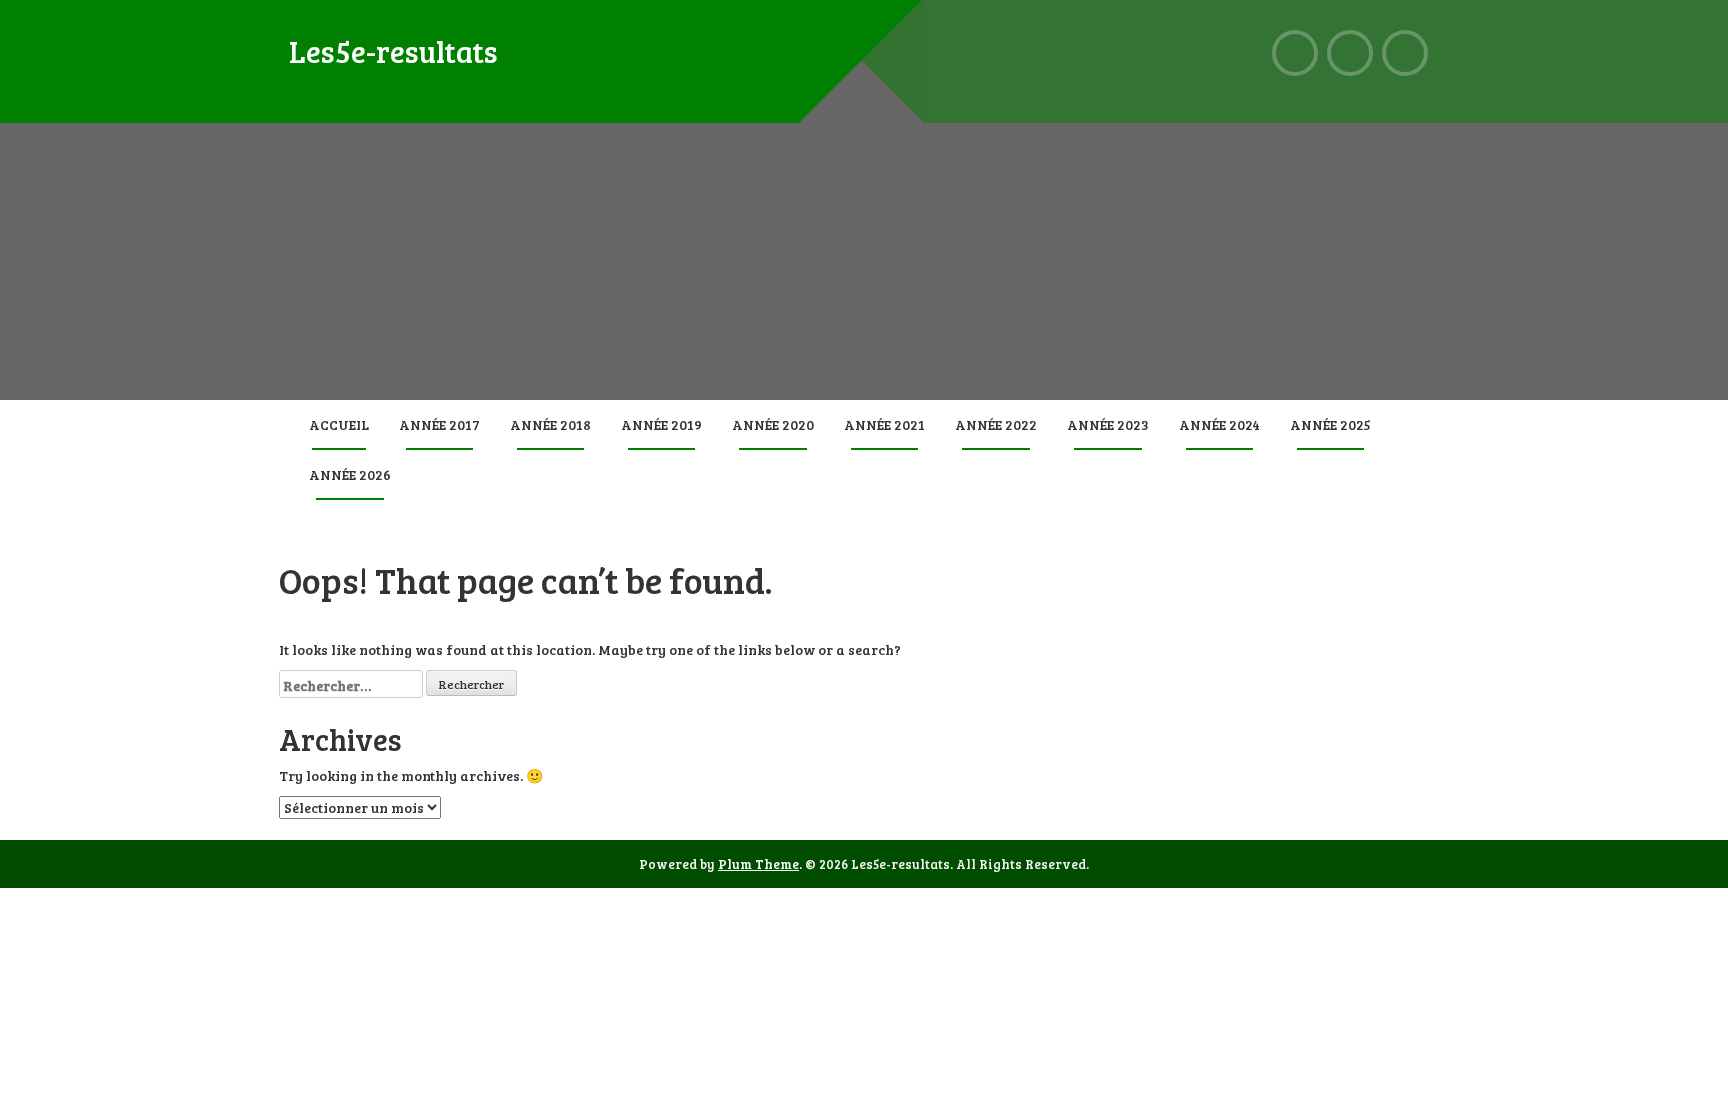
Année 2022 (996, 424)
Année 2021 (884, 424)
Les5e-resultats (393, 51)
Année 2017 (439, 424)
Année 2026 (350, 474)
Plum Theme (758, 864)
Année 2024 (1219, 424)
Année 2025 (1330, 424)
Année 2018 (550, 424)
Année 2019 (661, 424)
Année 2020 (773, 424)
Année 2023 (1108, 424)
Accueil (339, 424)
